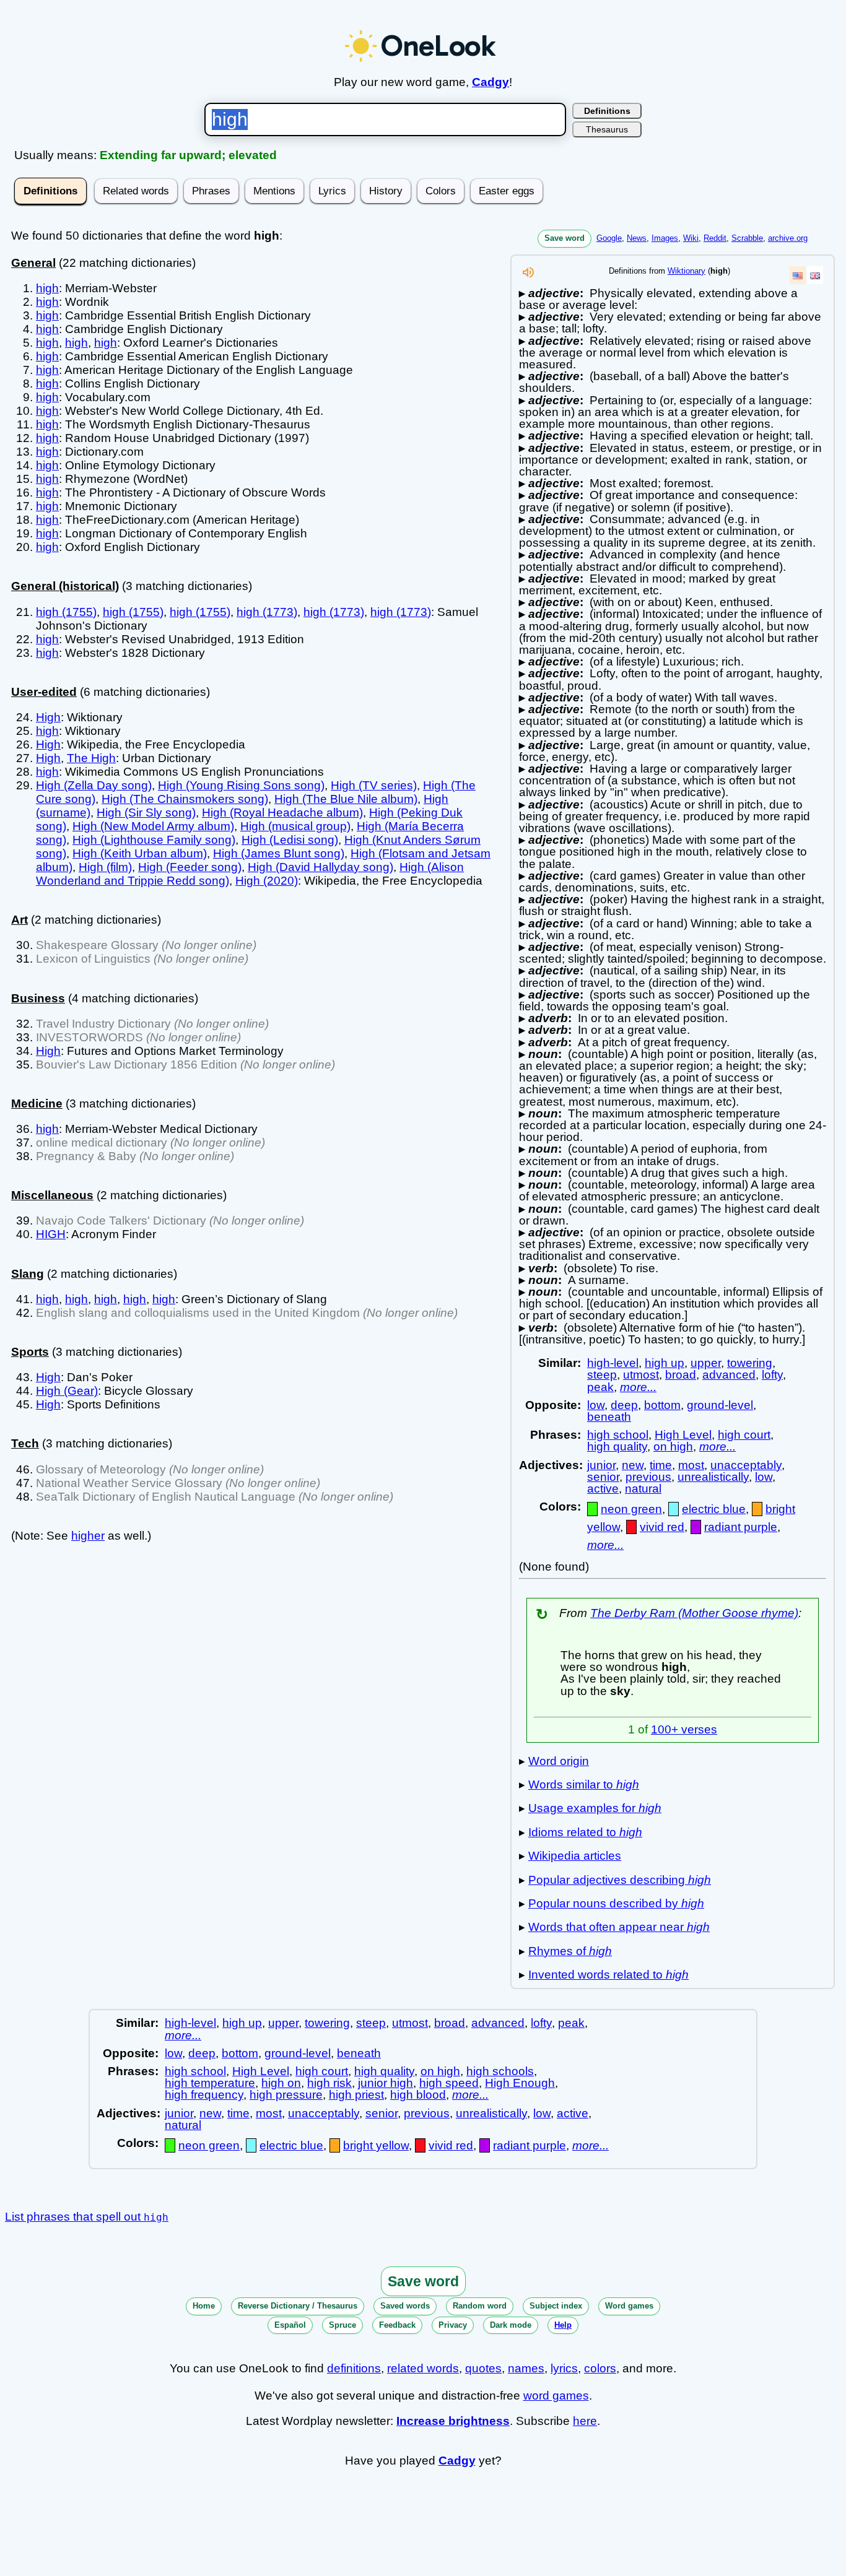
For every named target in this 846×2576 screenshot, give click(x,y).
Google (609, 238)
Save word (565, 238)
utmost (641, 1375)
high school (618, 1435)
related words (423, 2368)
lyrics (564, 2368)
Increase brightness (453, 2421)
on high (673, 1446)
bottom (662, 1405)
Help (563, 2325)
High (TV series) (374, 785)
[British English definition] (815, 275)
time (661, 1465)
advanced (729, 1375)
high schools (500, 2071)
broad (681, 1375)
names (526, 2368)
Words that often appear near (619, 1927)
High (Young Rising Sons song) (241, 785)
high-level (613, 1363)
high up (665, 1363)
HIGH (51, 1234)
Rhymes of (570, 1951)
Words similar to (584, 1785)
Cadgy (491, 82)
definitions (354, 2368)
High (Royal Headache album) (282, 813)
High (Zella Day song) (94, 785)
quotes (483, 2368)
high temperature (210, 2083)
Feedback (397, 2325)
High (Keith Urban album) (140, 853)
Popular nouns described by (616, 1903)
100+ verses (684, 1729)
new (633, 1465)
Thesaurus (607, 129)
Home (204, 2306)
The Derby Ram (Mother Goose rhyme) (694, 1613)
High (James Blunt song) (279, 853)
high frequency (204, 2095)
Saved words (405, 2306)
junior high (386, 2083)
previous (648, 1477)
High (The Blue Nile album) (346, 799)
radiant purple (741, 1527)
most (691, 1465)
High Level (683, 1435)
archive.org (788, 238)
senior (603, 1477)
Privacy (453, 2325)
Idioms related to (585, 1832)
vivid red (662, 1527)
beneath (609, 1417)
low (596, 1405)
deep (624, 1405)
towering (750, 1363)
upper (706, 1363)
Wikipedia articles (575, 1856)
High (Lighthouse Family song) (154, 840)
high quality (617, 1446)
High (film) (105, 867)
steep (602, 1375)
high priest (356, 2095)
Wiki (691, 238)
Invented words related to (608, 1975)
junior (601, 1465)
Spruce (342, 2325)
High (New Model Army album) (153, 826)
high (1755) (66, 612)
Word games (629, 2306)
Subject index (556, 2306)
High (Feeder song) (190, 867)
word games (556, 2396)
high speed (449, 2083)
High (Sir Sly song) (146, 813)
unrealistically (713, 1477)
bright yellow (376, 2145)
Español (290, 2325)
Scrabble (747, 238)
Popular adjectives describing (620, 1880)
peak (600, 1387)
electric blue (714, 1509)
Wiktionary (687, 271)
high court (744, 1435)
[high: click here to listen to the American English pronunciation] (528, 276)
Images (665, 238)
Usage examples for (595, 1808)
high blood (418, 2095)
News (637, 238)
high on (281, 2083)
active (603, 1489)
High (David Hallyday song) (321, 867)
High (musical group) (295, 826)
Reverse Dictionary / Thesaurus (298, 2306)
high (47, 288)
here (585, 2421)
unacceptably (746, 1465)
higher (88, 1536)
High (48, 717)
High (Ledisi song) (290, 840)
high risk (329, 2083)
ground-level (720, 1405)
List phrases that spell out (87, 2217)
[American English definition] (798, 275)
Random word (480, 2306)
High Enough (520, 2083)
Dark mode (511, 2325)
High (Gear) (67, 1391)
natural (643, 1489)
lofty (772, 1375)
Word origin (559, 1761)
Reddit (715, 238)
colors (600, 2368)
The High (91, 758)
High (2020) (267, 881)
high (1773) (267, 612)
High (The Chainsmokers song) (185, 799)
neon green (631, 1509)
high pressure (286, 2095)
